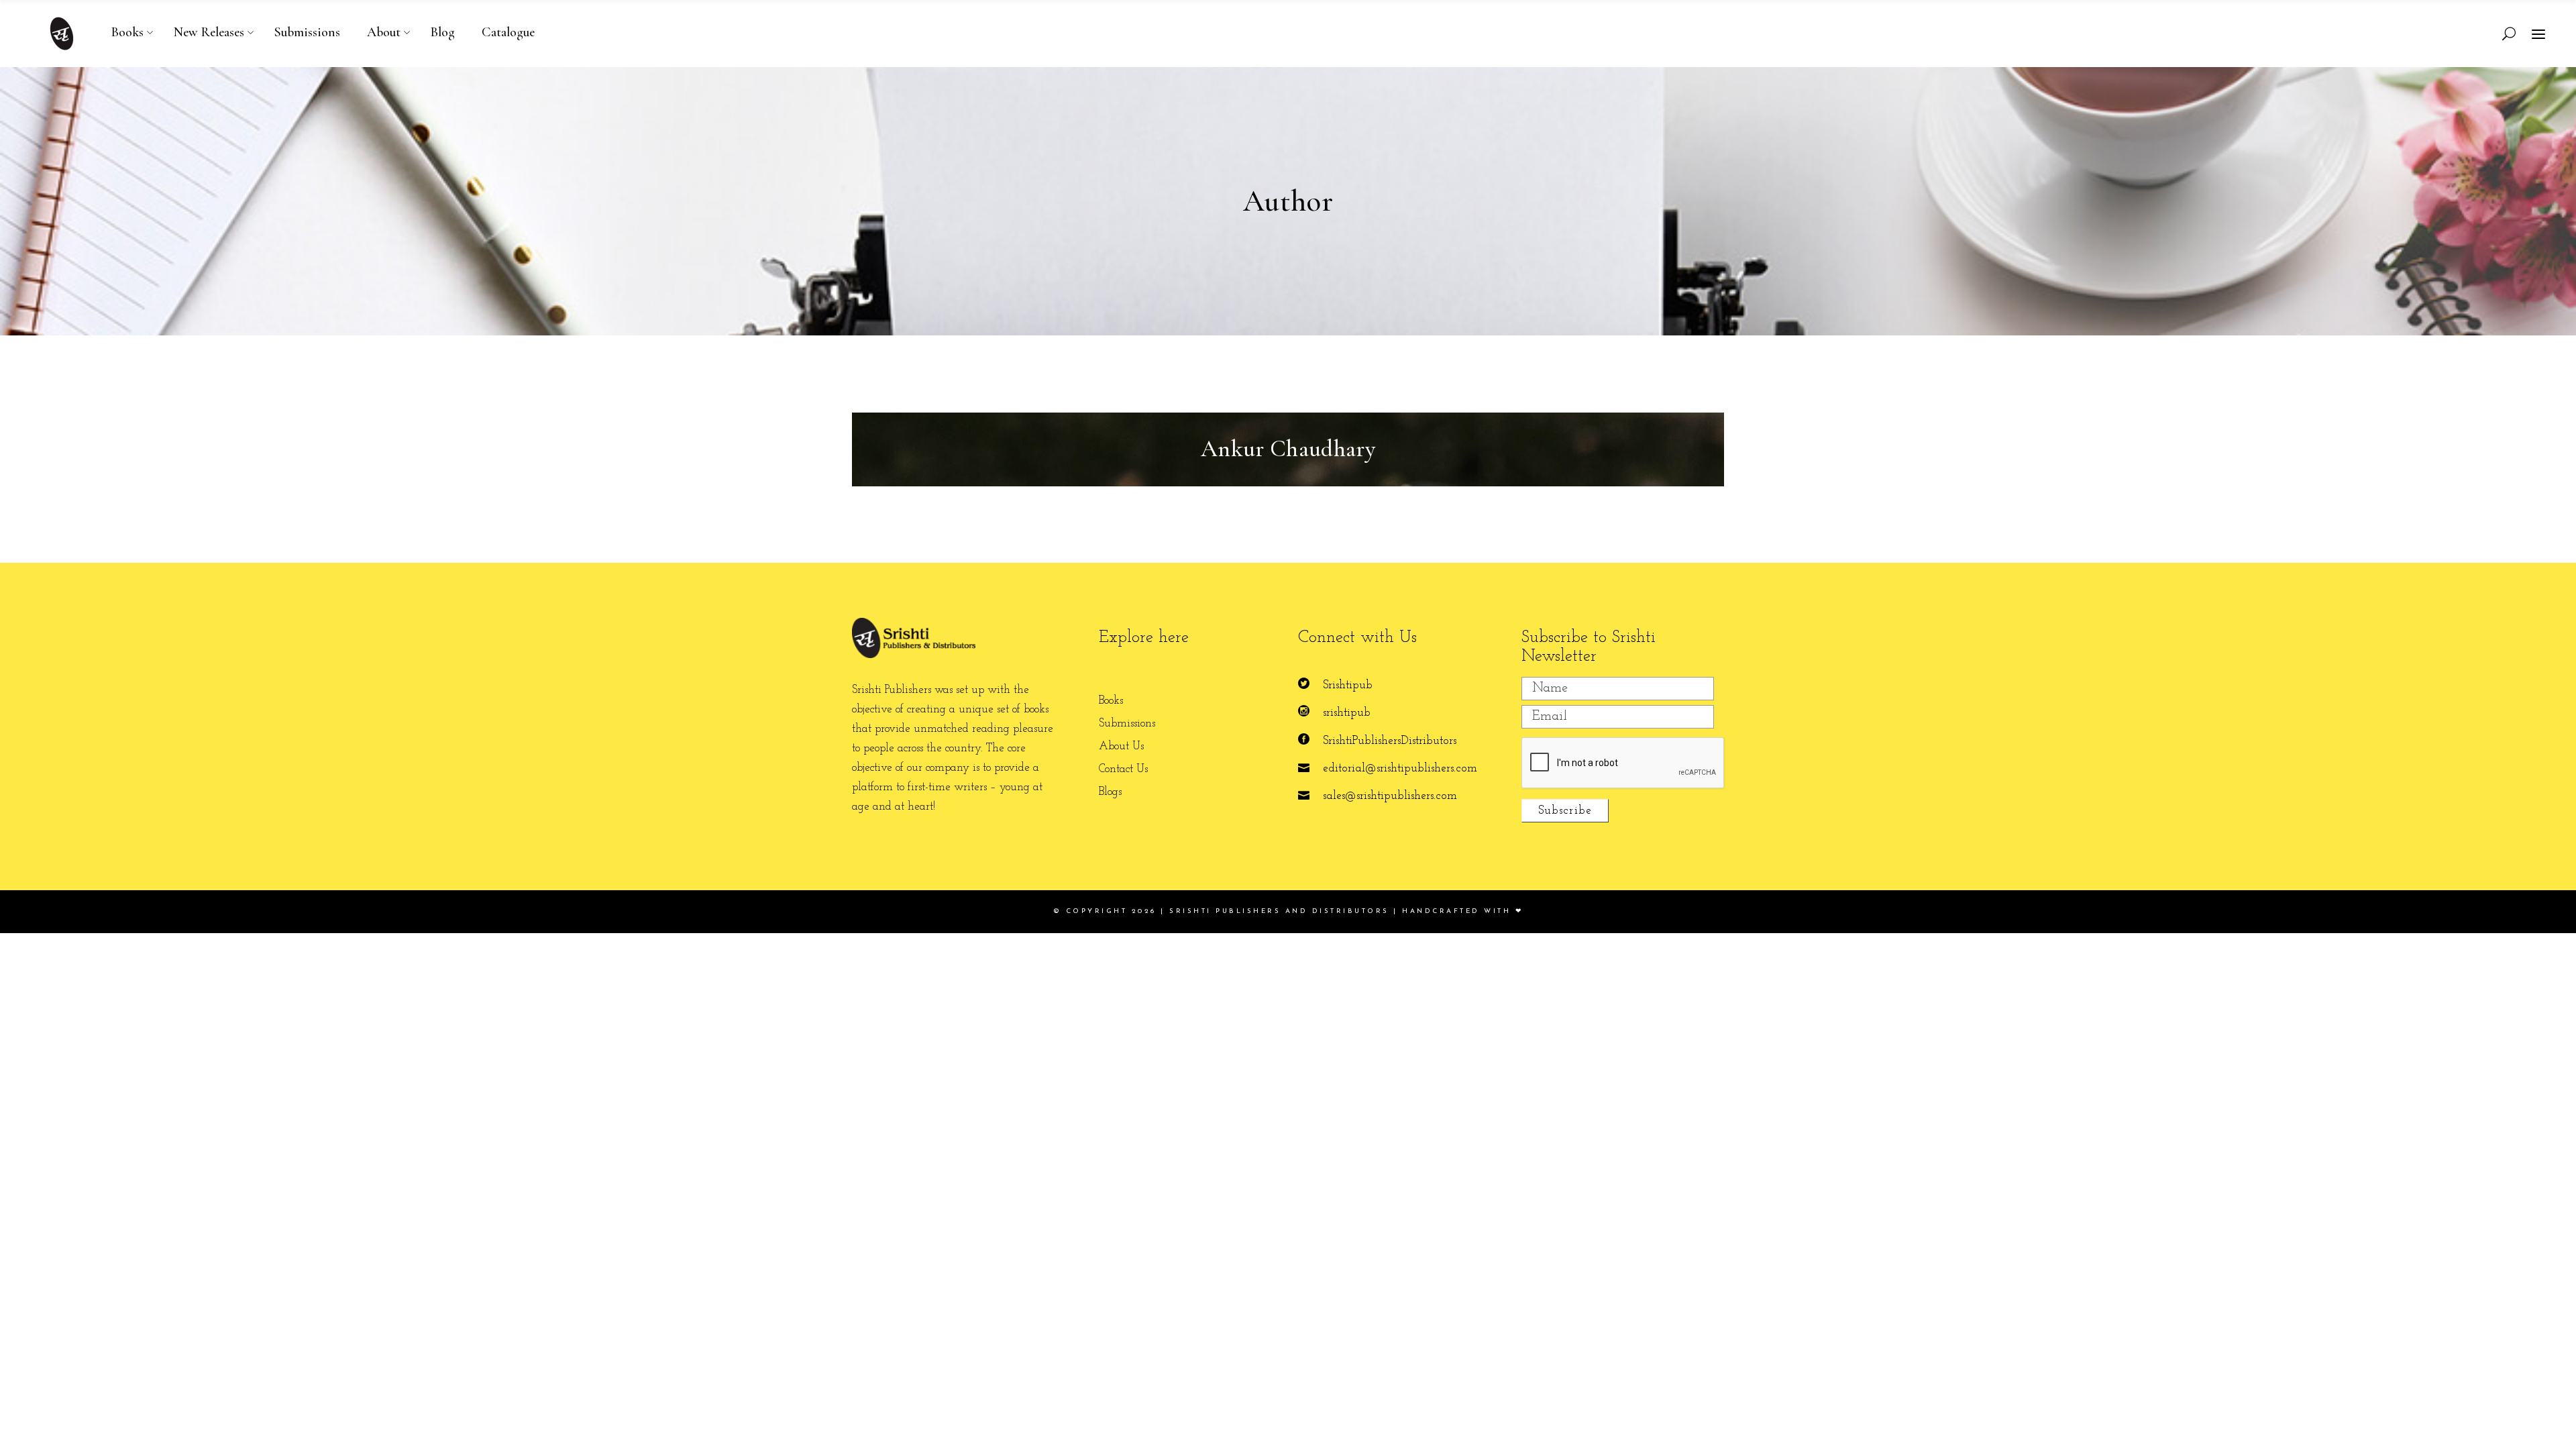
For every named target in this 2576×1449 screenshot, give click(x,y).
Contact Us (1123, 769)
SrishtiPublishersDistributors (1390, 741)
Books (1111, 701)
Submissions (1127, 723)
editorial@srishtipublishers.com (1400, 768)
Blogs (1110, 792)
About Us (1121, 746)
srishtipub (1347, 713)
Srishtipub (1348, 685)
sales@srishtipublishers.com (1390, 796)
